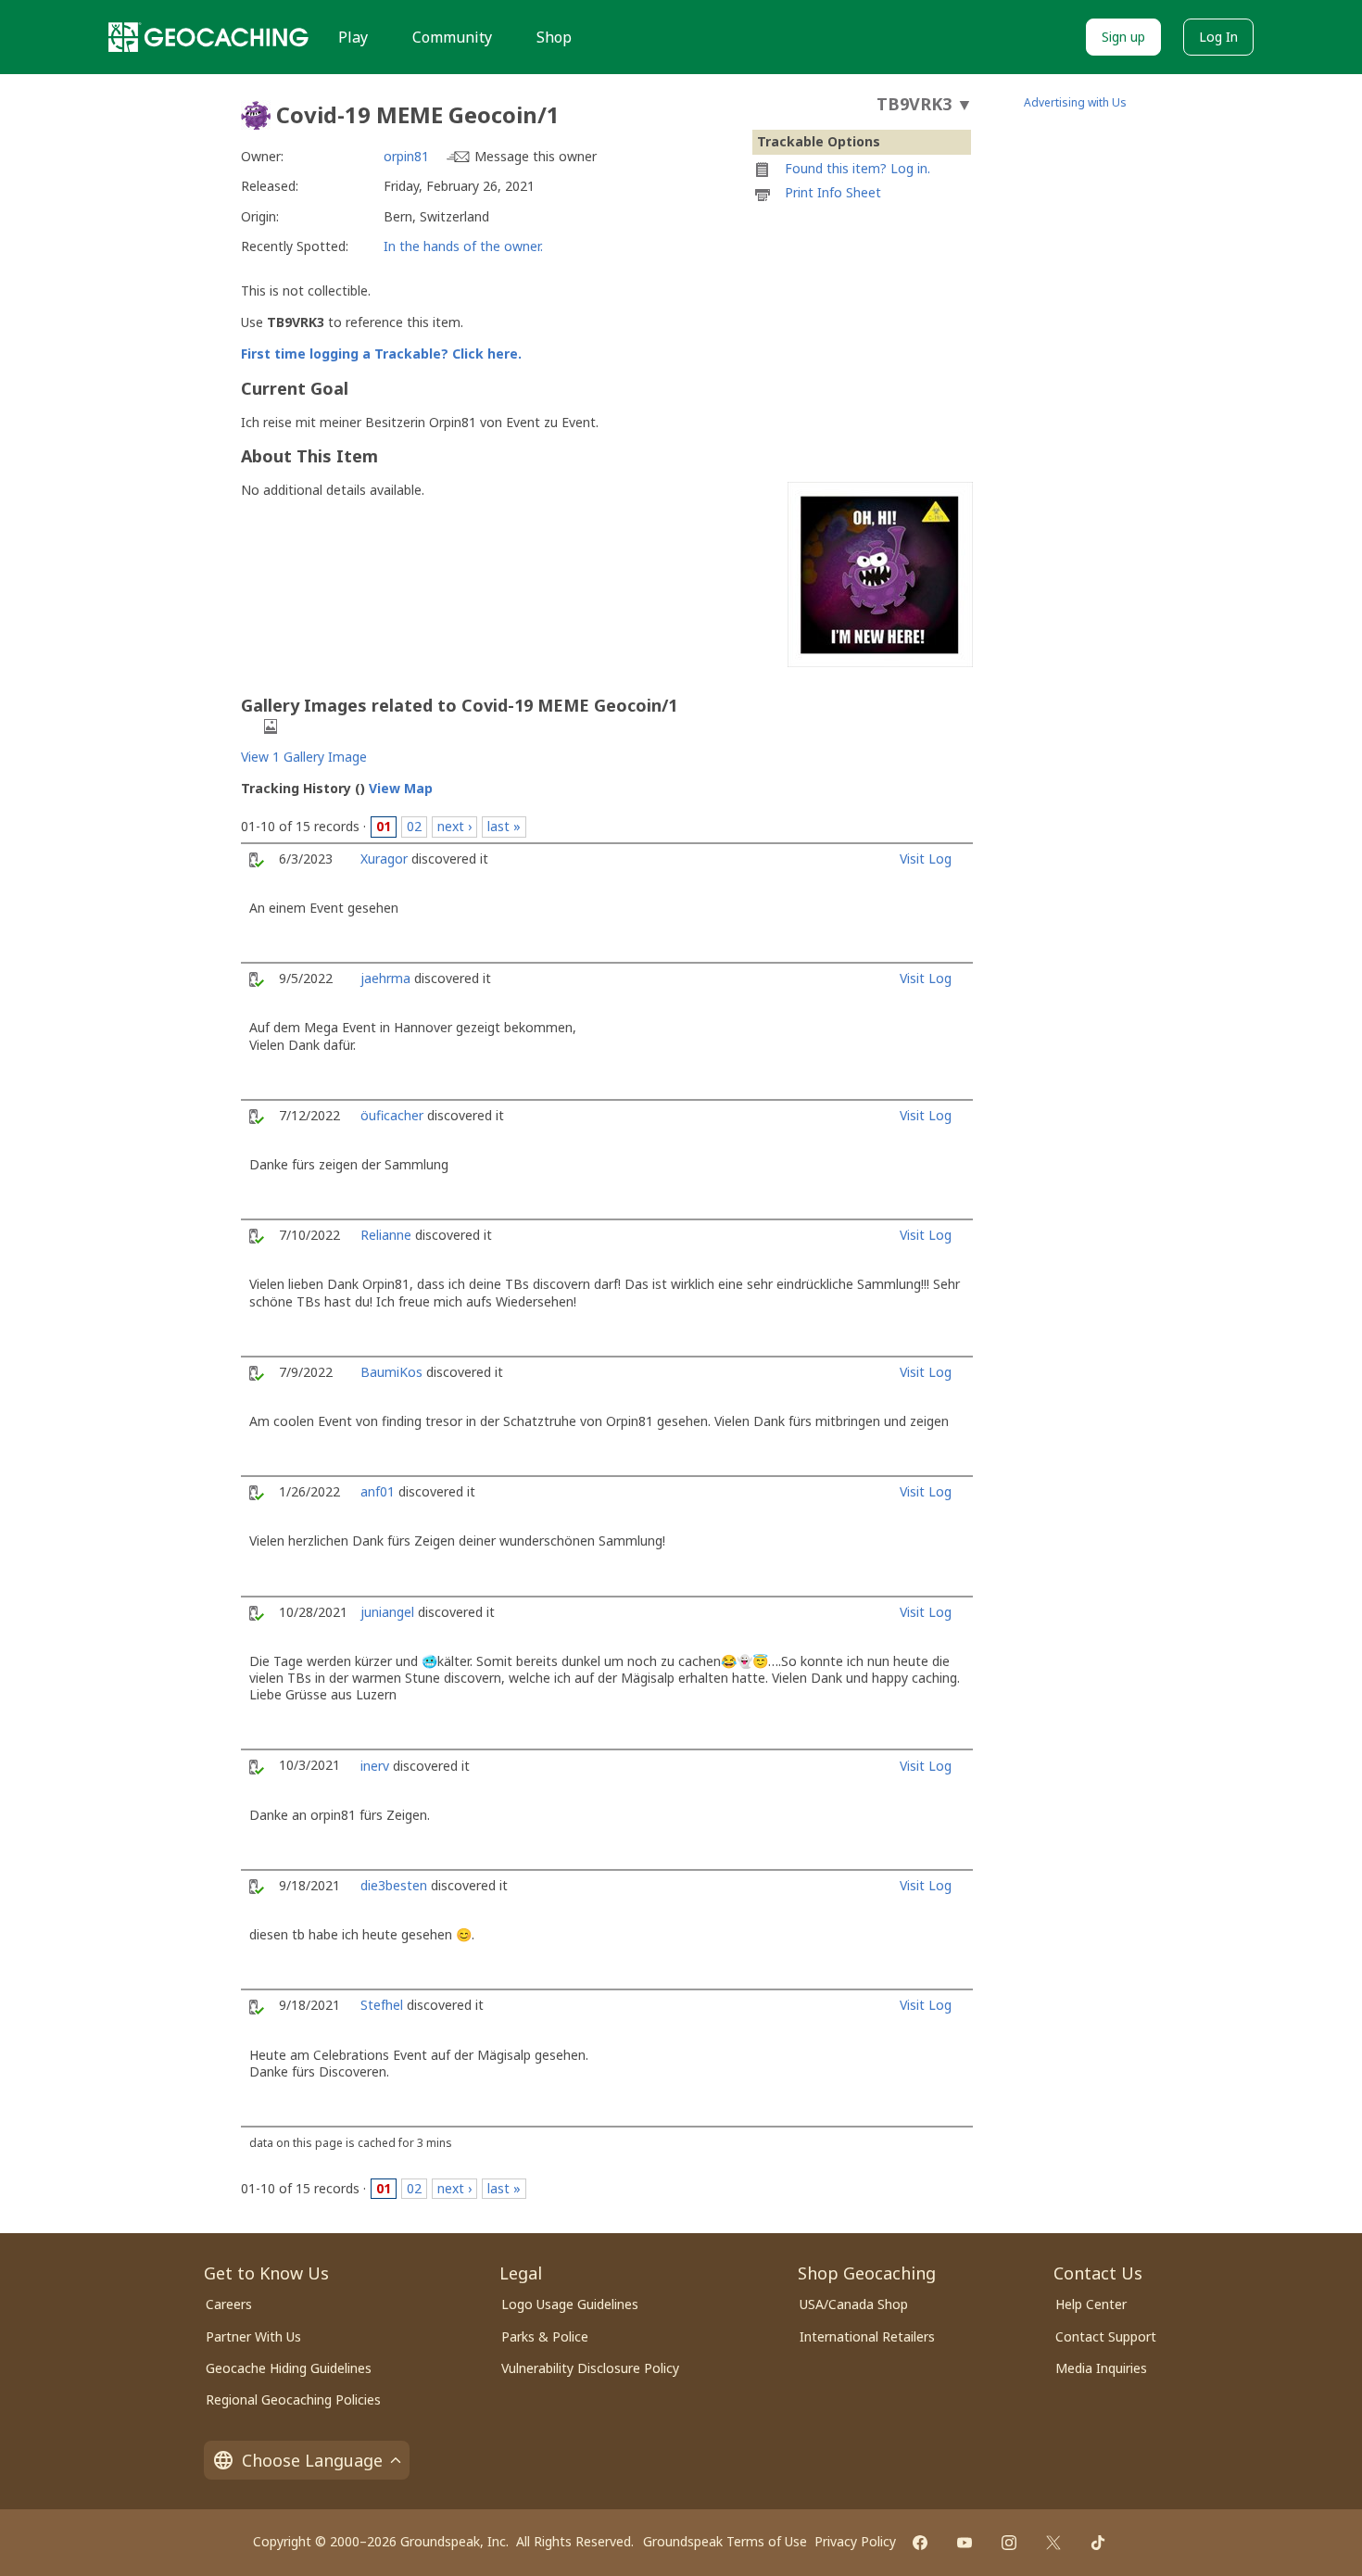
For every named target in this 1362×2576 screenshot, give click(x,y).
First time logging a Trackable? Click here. (381, 354)
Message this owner (536, 156)
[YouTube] (965, 2543)
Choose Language (312, 2460)
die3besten (394, 1885)
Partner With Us (253, 2336)
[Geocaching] (208, 37)
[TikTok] (1098, 2543)
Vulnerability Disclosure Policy (590, 2368)
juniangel (387, 1612)
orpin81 (406, 156)
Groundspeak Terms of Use (725, 2541)
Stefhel (382, 2005)
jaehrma (385, 978)
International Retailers (867, 2336)
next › (454, 826)
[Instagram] (1009, 2543)
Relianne (386, 1235)
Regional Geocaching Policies (293, 2399)
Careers (229, 2304)
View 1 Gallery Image (304, 757)
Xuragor (384, 859)
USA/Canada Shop (854, 2304)
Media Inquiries (1101, 2368)
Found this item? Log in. (858, 168)
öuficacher (392, 1115)
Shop (554, 37)
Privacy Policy (855, 2541)
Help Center (1091, 2304)
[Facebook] (920, 2543)
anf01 (378, 1491)
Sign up (1123, 37)
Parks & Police (545, 2336)
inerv (375, 1766)
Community (452, 37)
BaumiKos (391, 1372)
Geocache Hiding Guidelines (289, 2368)
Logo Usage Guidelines (570, 2304)
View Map (401, 788)
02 (414, 826)
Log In (1218, 37)
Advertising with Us (1075, 102)
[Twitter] (1053, 2543)
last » (504, 826)
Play (353, 37)
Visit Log (926, 859)
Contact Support (1106, 2336)
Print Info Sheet (833, 192)
